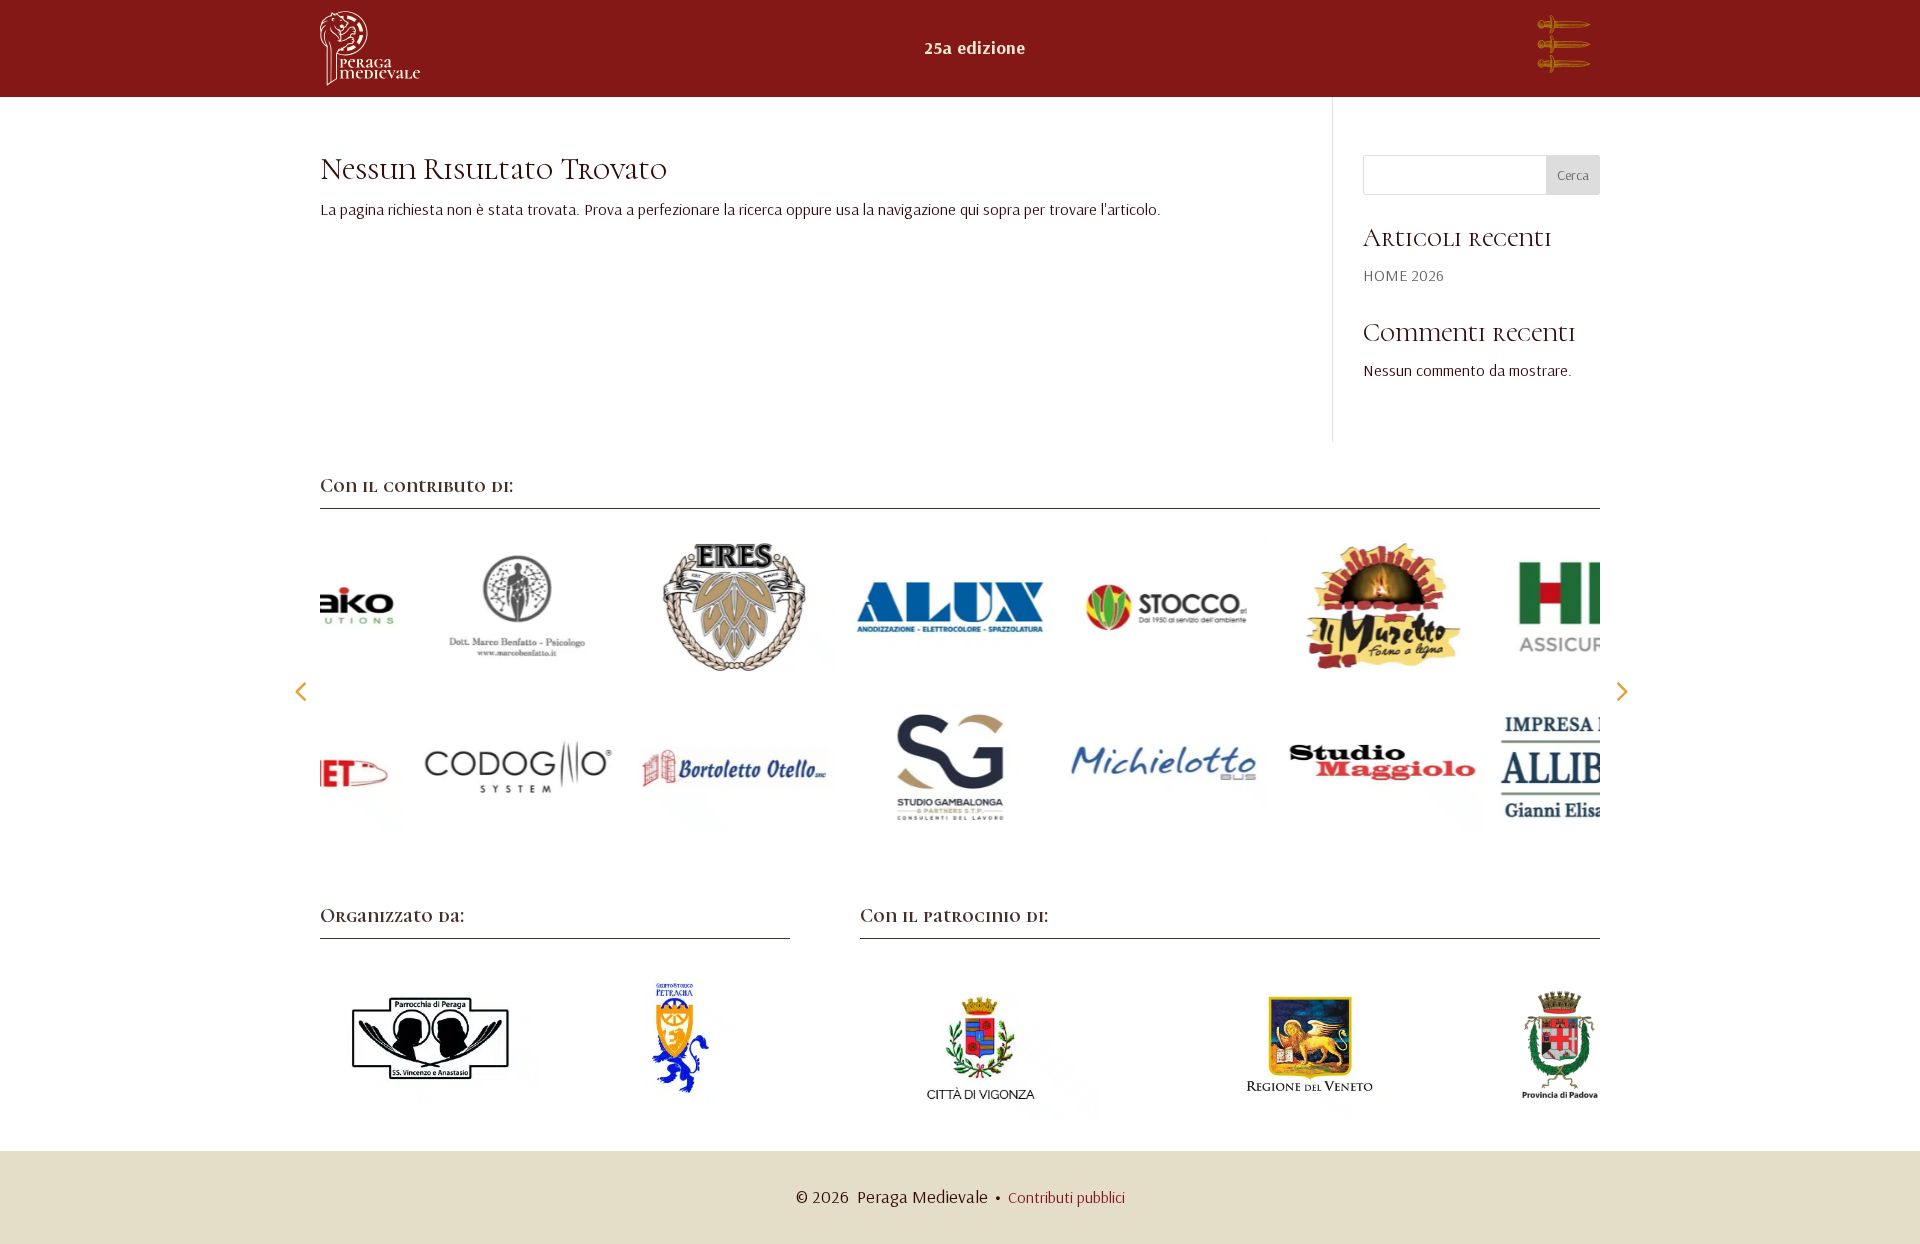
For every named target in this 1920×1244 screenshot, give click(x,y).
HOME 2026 (1403, 275)
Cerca (1573, 175)
